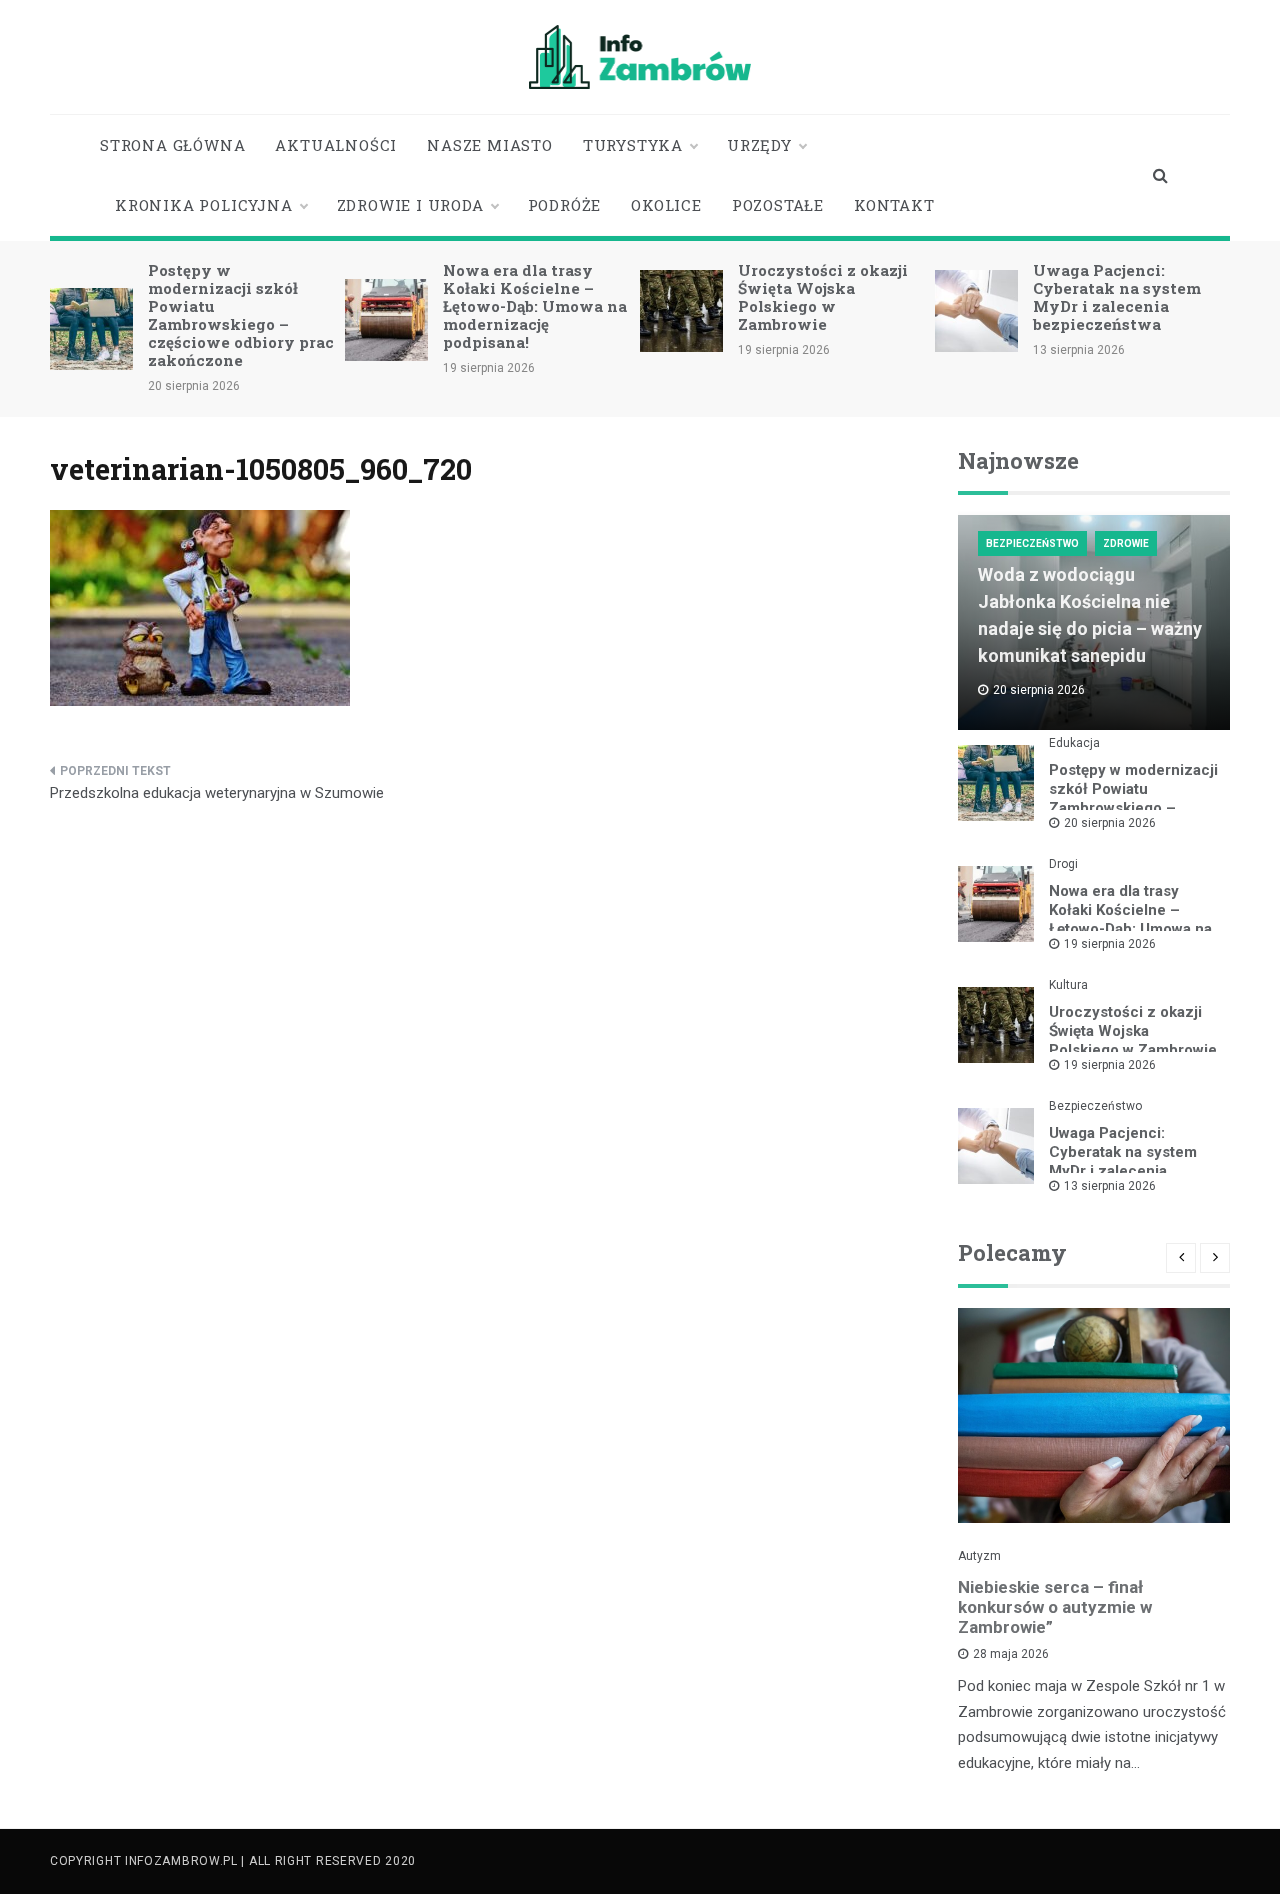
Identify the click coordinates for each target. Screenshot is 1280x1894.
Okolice (666, 205)
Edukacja (1074, 743)
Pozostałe (778, 205)
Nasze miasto (490, 145)
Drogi (1063, 864)
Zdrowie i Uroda (410, 205)
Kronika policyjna (204, 205)
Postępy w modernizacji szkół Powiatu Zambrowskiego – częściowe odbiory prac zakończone (241, 315)
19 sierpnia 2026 (1110, 944)
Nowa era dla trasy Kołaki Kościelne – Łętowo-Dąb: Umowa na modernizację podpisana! (535, 306)
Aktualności (336, 145)
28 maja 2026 (1011, 1654)
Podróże (565, 205)
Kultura (1068, 985)
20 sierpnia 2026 (1110, 823)
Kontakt (894, 205)
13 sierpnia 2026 (1110, 1186)
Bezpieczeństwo (1032, 543)
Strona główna (172, 145)
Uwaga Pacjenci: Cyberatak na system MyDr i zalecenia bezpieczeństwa (1117, 297)
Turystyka (633, 145)
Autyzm (979, 1556)
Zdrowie (1126, 543)
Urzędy (759, 145)
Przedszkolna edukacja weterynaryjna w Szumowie (217, 793)
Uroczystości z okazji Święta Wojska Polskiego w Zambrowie (823, 297)
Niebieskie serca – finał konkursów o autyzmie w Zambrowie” (1055, 1607)
